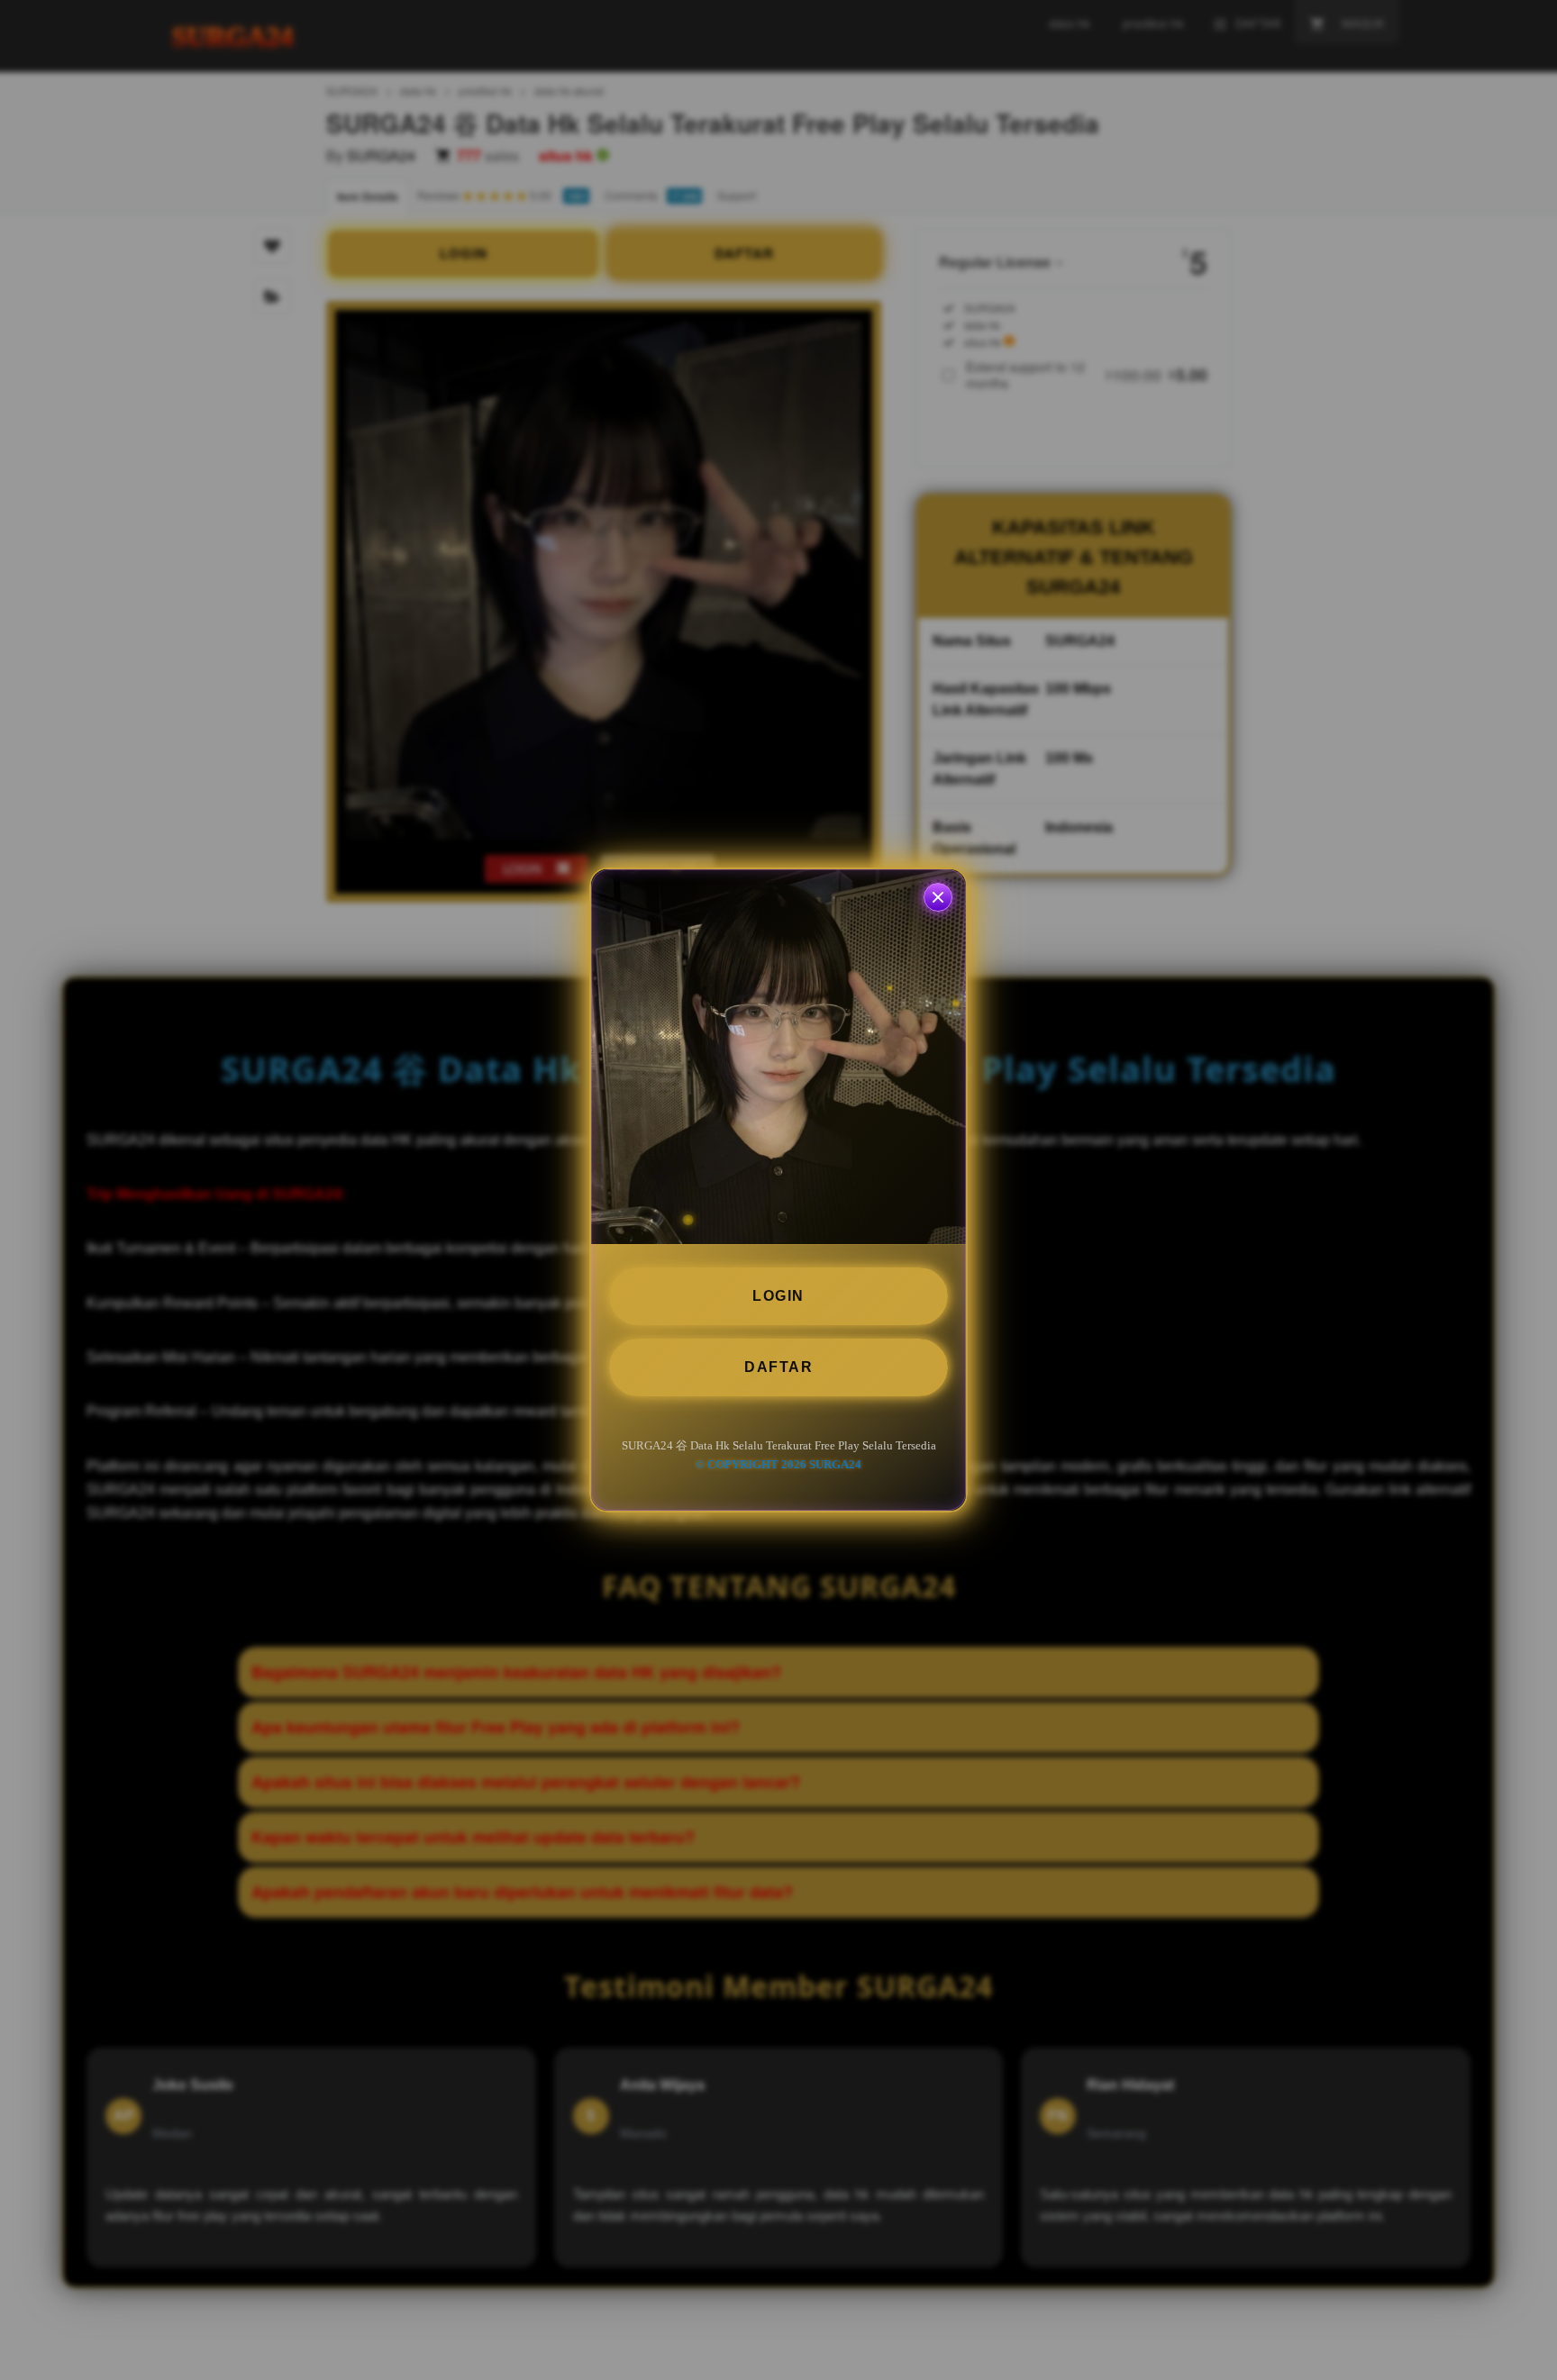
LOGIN (778, 1296)
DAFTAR (778, 1367)
